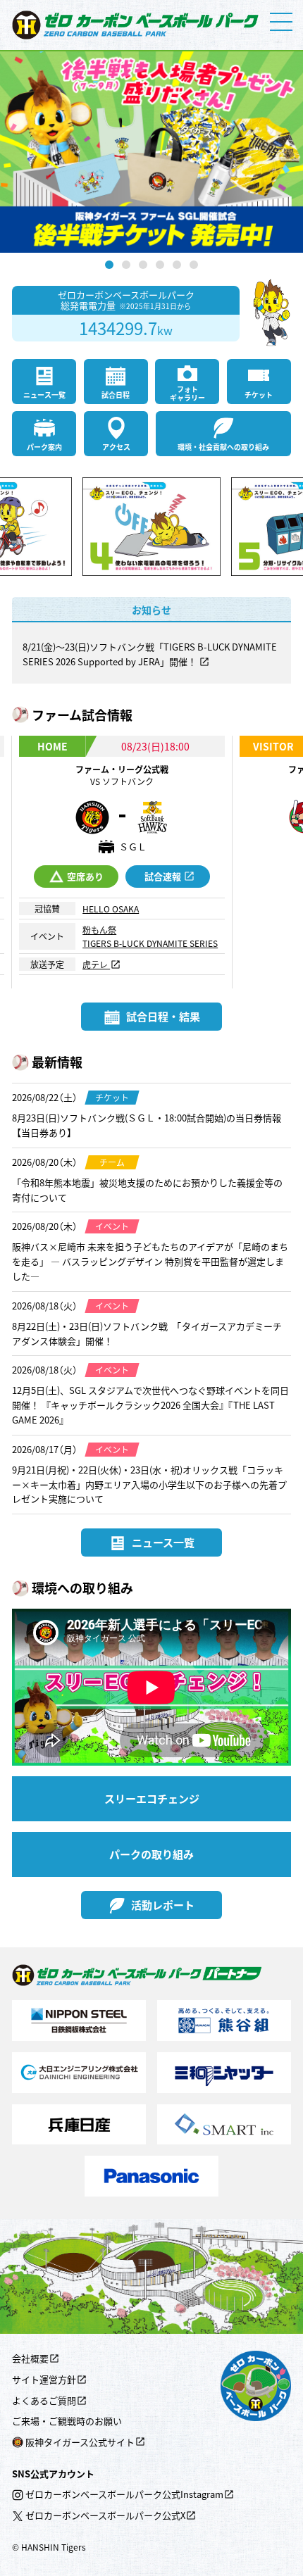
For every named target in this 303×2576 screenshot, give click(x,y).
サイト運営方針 (44, 2379)
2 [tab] (126, 265)
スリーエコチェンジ (152, 1798)
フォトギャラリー (187, 393)
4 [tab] (160, 265)
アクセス (116, 447)
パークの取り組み (151, 1854)
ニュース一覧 (44, 395)
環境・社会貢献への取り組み (223, 447)
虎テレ (96, 964)
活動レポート (163, 1905)
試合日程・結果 (163, 1016)
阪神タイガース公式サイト (80, 2442)
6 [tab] (194, 265)
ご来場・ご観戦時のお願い (67, 2421)
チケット (259, 395)
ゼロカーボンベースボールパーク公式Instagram (124, 2494)
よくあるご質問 (44, 2400)
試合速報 (163, 876)
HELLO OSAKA (111, 909)
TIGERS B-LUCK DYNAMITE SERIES (150, 943)
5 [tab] (177, 265)
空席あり (85, 876)
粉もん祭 (99, 930)
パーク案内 (44, 447)
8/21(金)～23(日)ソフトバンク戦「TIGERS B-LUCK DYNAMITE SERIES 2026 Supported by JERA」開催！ (150, 654)
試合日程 (116, 395)
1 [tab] (109, 265)
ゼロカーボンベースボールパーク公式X (105, 2515)
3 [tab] (143, 265)
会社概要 (30, 2358)
